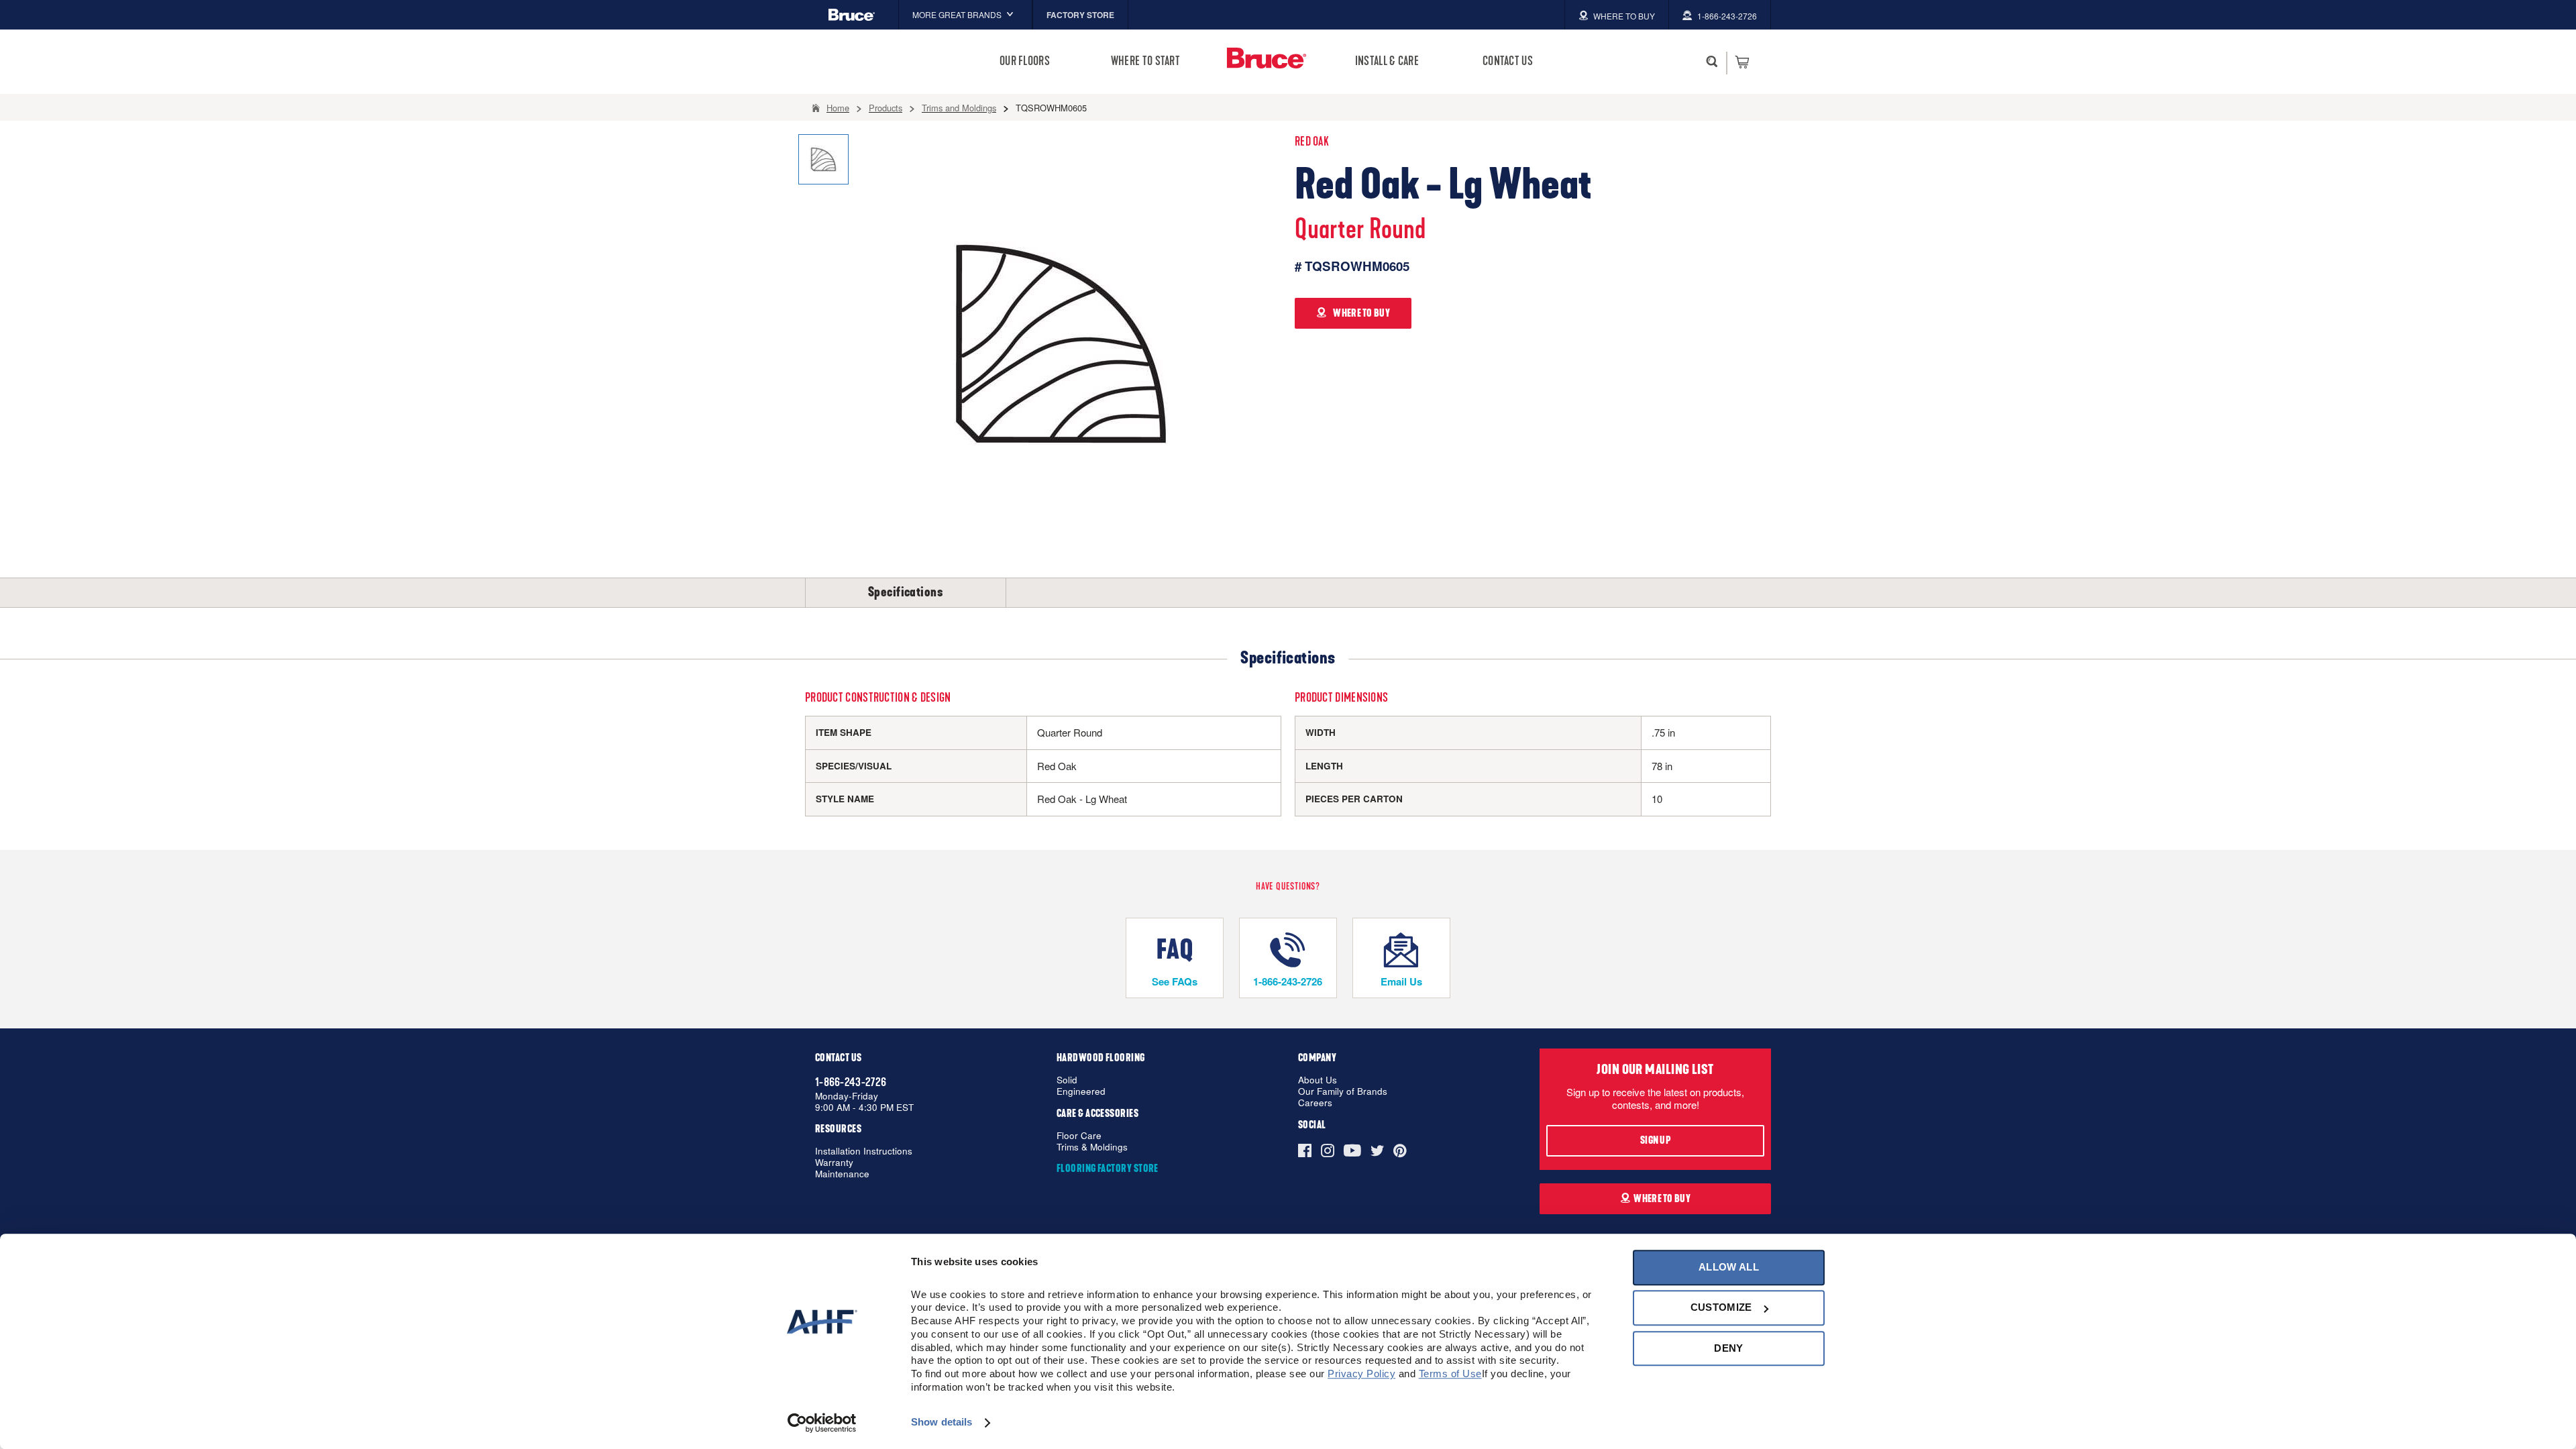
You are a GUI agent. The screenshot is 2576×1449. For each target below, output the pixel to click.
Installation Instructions (864, 1151)
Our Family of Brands (1343, 1092)
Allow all (1729, 1267)
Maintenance (842, 1174)
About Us (1318, 1080)
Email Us (1401, 981)
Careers (1315, 1103)
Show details (942, 1423)
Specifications (906, 592)
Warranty (834, 1163)
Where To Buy (1662, 1199)
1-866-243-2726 (1288, 981)
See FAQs (1175, 981)
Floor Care (1079, 1136)
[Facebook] (1307, 1150)
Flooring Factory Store (1108, 1169)
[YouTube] (1352, 1150)
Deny (1728, 1348)
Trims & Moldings (1092, 1147)
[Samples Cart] (1742, 62)
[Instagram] (1328, 1150)
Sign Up (1655, 1140)
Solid (1067, 1080)
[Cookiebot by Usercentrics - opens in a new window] (822, 1423)
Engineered (1081, 1092)
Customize (1721, 1308)
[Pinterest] (1400, 1150)
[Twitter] (1377, 1150)
